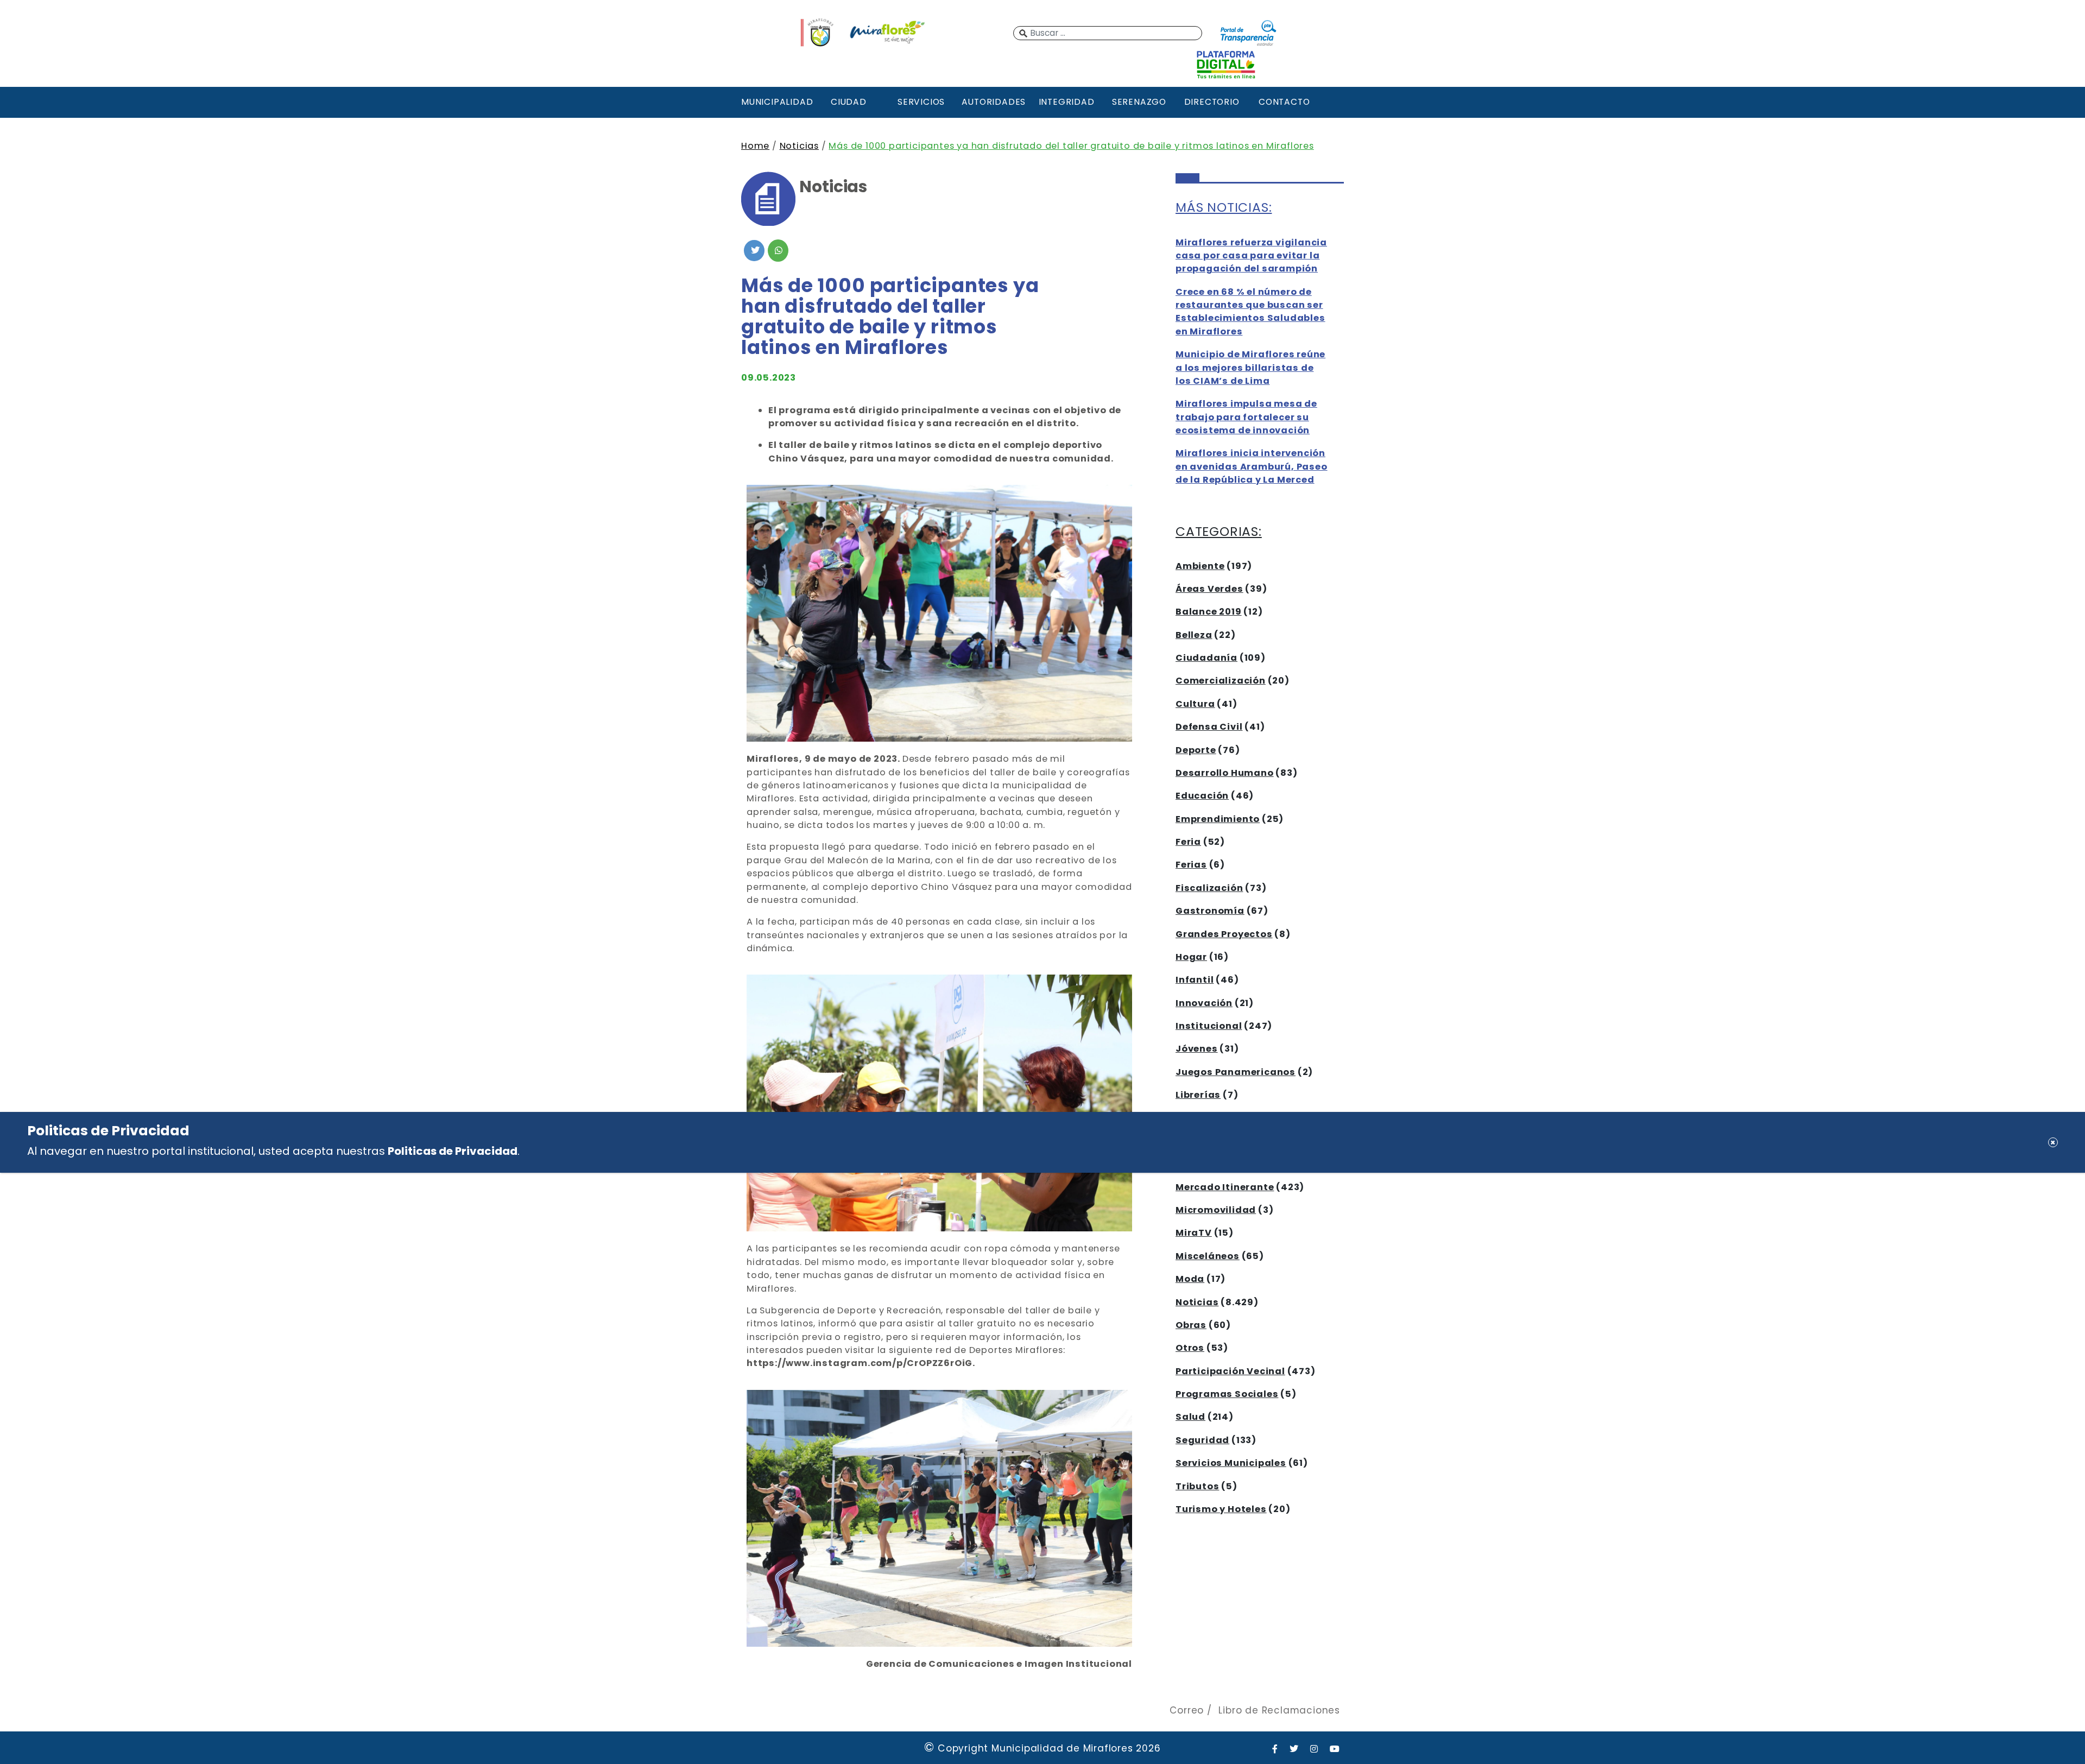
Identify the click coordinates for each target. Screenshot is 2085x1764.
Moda (1190, 1279)
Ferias (1191, 865)
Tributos (1197, 1486)
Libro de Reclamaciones (1279, 1710)
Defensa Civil (1209, 727)
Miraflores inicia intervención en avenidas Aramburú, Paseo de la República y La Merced (1252, 466)
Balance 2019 (1209, 612)
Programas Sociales (1227, 1394)
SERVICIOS (921, 102)
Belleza (1194, 635)
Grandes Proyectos (1224, 934)
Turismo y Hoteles (1221, 1509)
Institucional (1209, 1026)
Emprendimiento (1218, 819)
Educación (1202, 796)
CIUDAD (849, 102)
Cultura (1195, 704)
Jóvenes (1197, 1049)
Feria (1188, 842)
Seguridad (1202, 1440)
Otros (1190, 1348)
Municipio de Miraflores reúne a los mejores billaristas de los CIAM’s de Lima (1250, 368)
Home (755, 146)
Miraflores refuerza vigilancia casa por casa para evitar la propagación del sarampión (1251, 256)
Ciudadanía (1206, 658)
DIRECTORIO (1212, 102)
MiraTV (1194, 1233)
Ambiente (1200, 566)
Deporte (1196, 750)
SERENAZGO (1139, 102)
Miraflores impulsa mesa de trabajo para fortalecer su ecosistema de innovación (1246, 417)
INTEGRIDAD (1067, 102)
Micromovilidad (1216, 1210)
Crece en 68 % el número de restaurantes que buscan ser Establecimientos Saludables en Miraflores (1250, 312)
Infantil (1195, 980)
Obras (1191, 1325)
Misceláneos (1208, 1256)
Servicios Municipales (1231, 1463)
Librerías (1198, 1095)
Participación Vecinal (1230, 1371)
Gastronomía (1210, 911)
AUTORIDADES (994, 102)
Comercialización (1221, 681)
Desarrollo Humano (1225, 773)
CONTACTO (1284, 102)
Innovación (1204, 1003)
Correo (1187, 1710)
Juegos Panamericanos (1236, 1072)
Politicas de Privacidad (453, 1151)
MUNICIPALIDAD (776, 102)
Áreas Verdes (1209, 589)
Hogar (1191, 957)
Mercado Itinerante (1225, 1187)
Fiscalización (1209, 888)
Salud (1190, 1417)
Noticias (799, 146)
